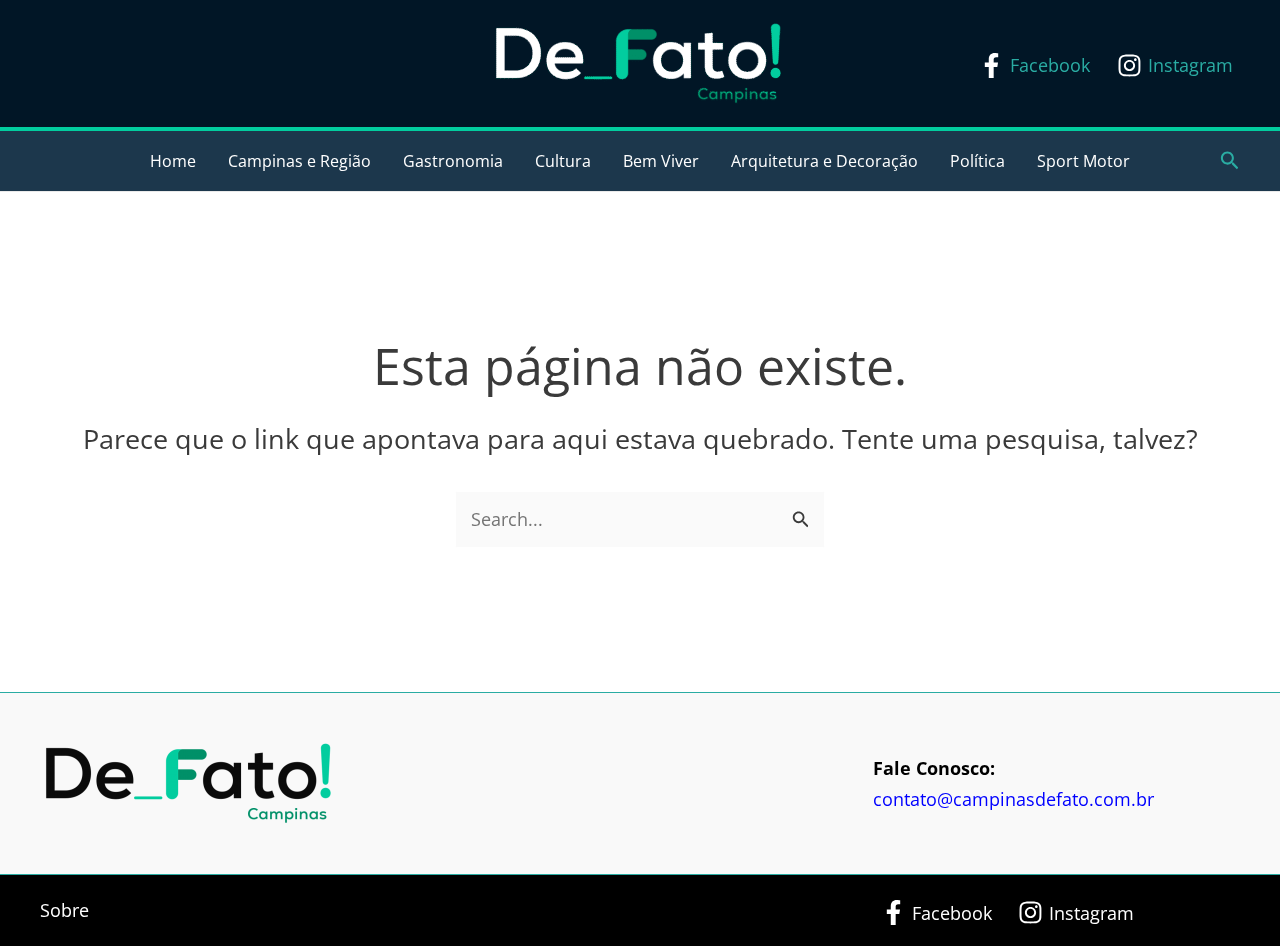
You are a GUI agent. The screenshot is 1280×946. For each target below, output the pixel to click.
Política (977, 161)
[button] (1230, 161)
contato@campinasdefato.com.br (1013, 799)
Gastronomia (453, 161)
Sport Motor (1083, 161)
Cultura (563, 161)
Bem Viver (661, 161)
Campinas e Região (299, 161)
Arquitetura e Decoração (824, 161)
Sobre (64, 910)
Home (173, 161)
